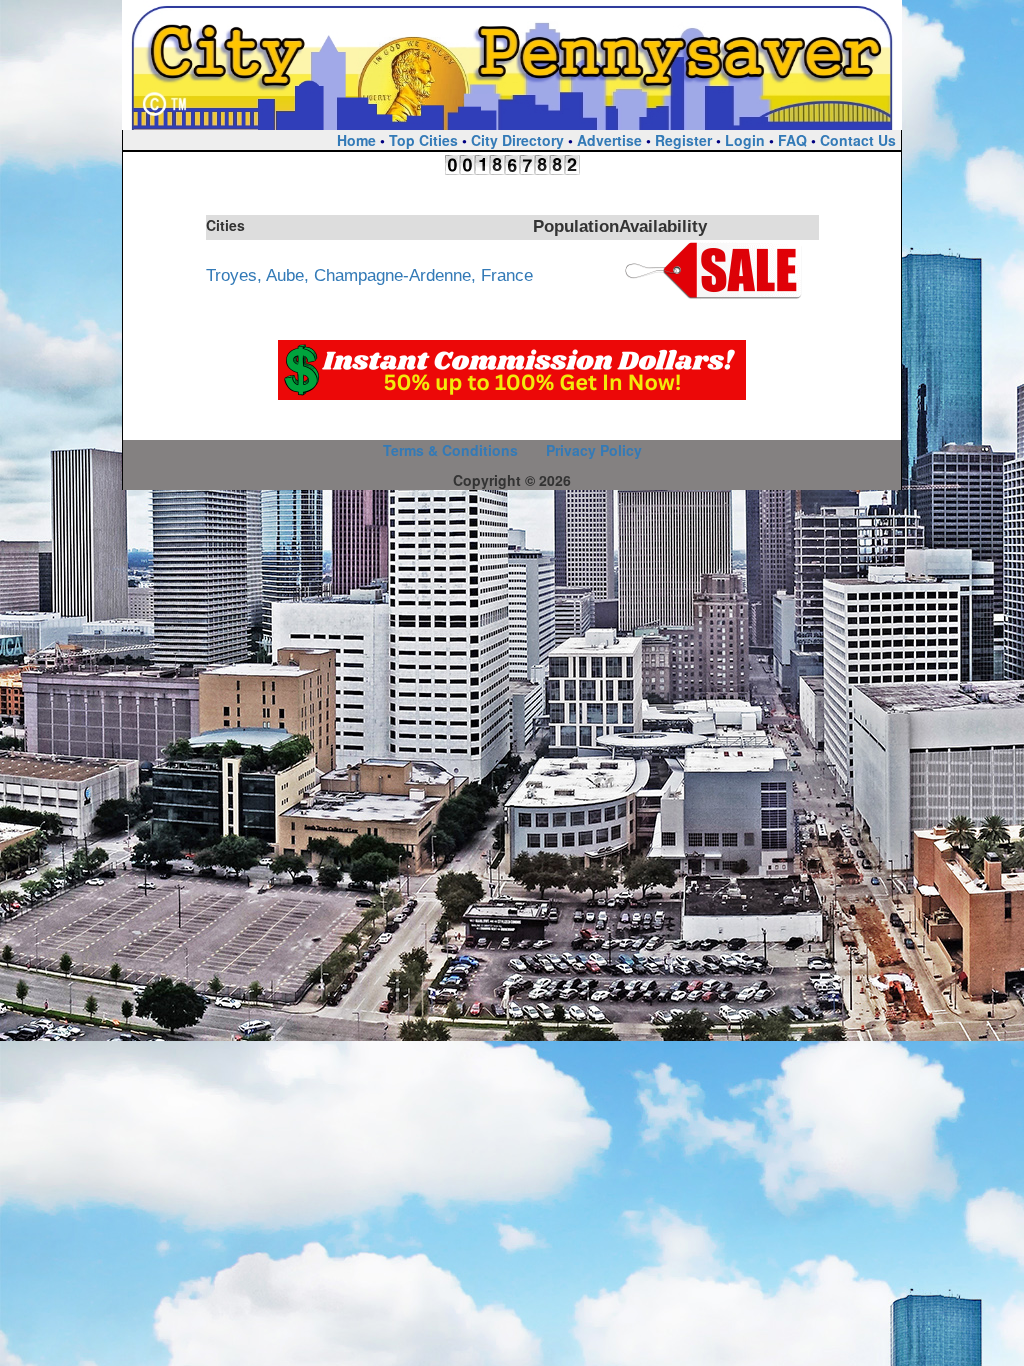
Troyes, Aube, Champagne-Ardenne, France (369, 275)
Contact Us (858, 140)
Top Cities (423, 140)
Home (356, 140)
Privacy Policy (594, 450)
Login (745, 140)
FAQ (792, 140)
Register (683, 140)
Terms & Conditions (450, 450)
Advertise (609, 140)
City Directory (517, 140)
